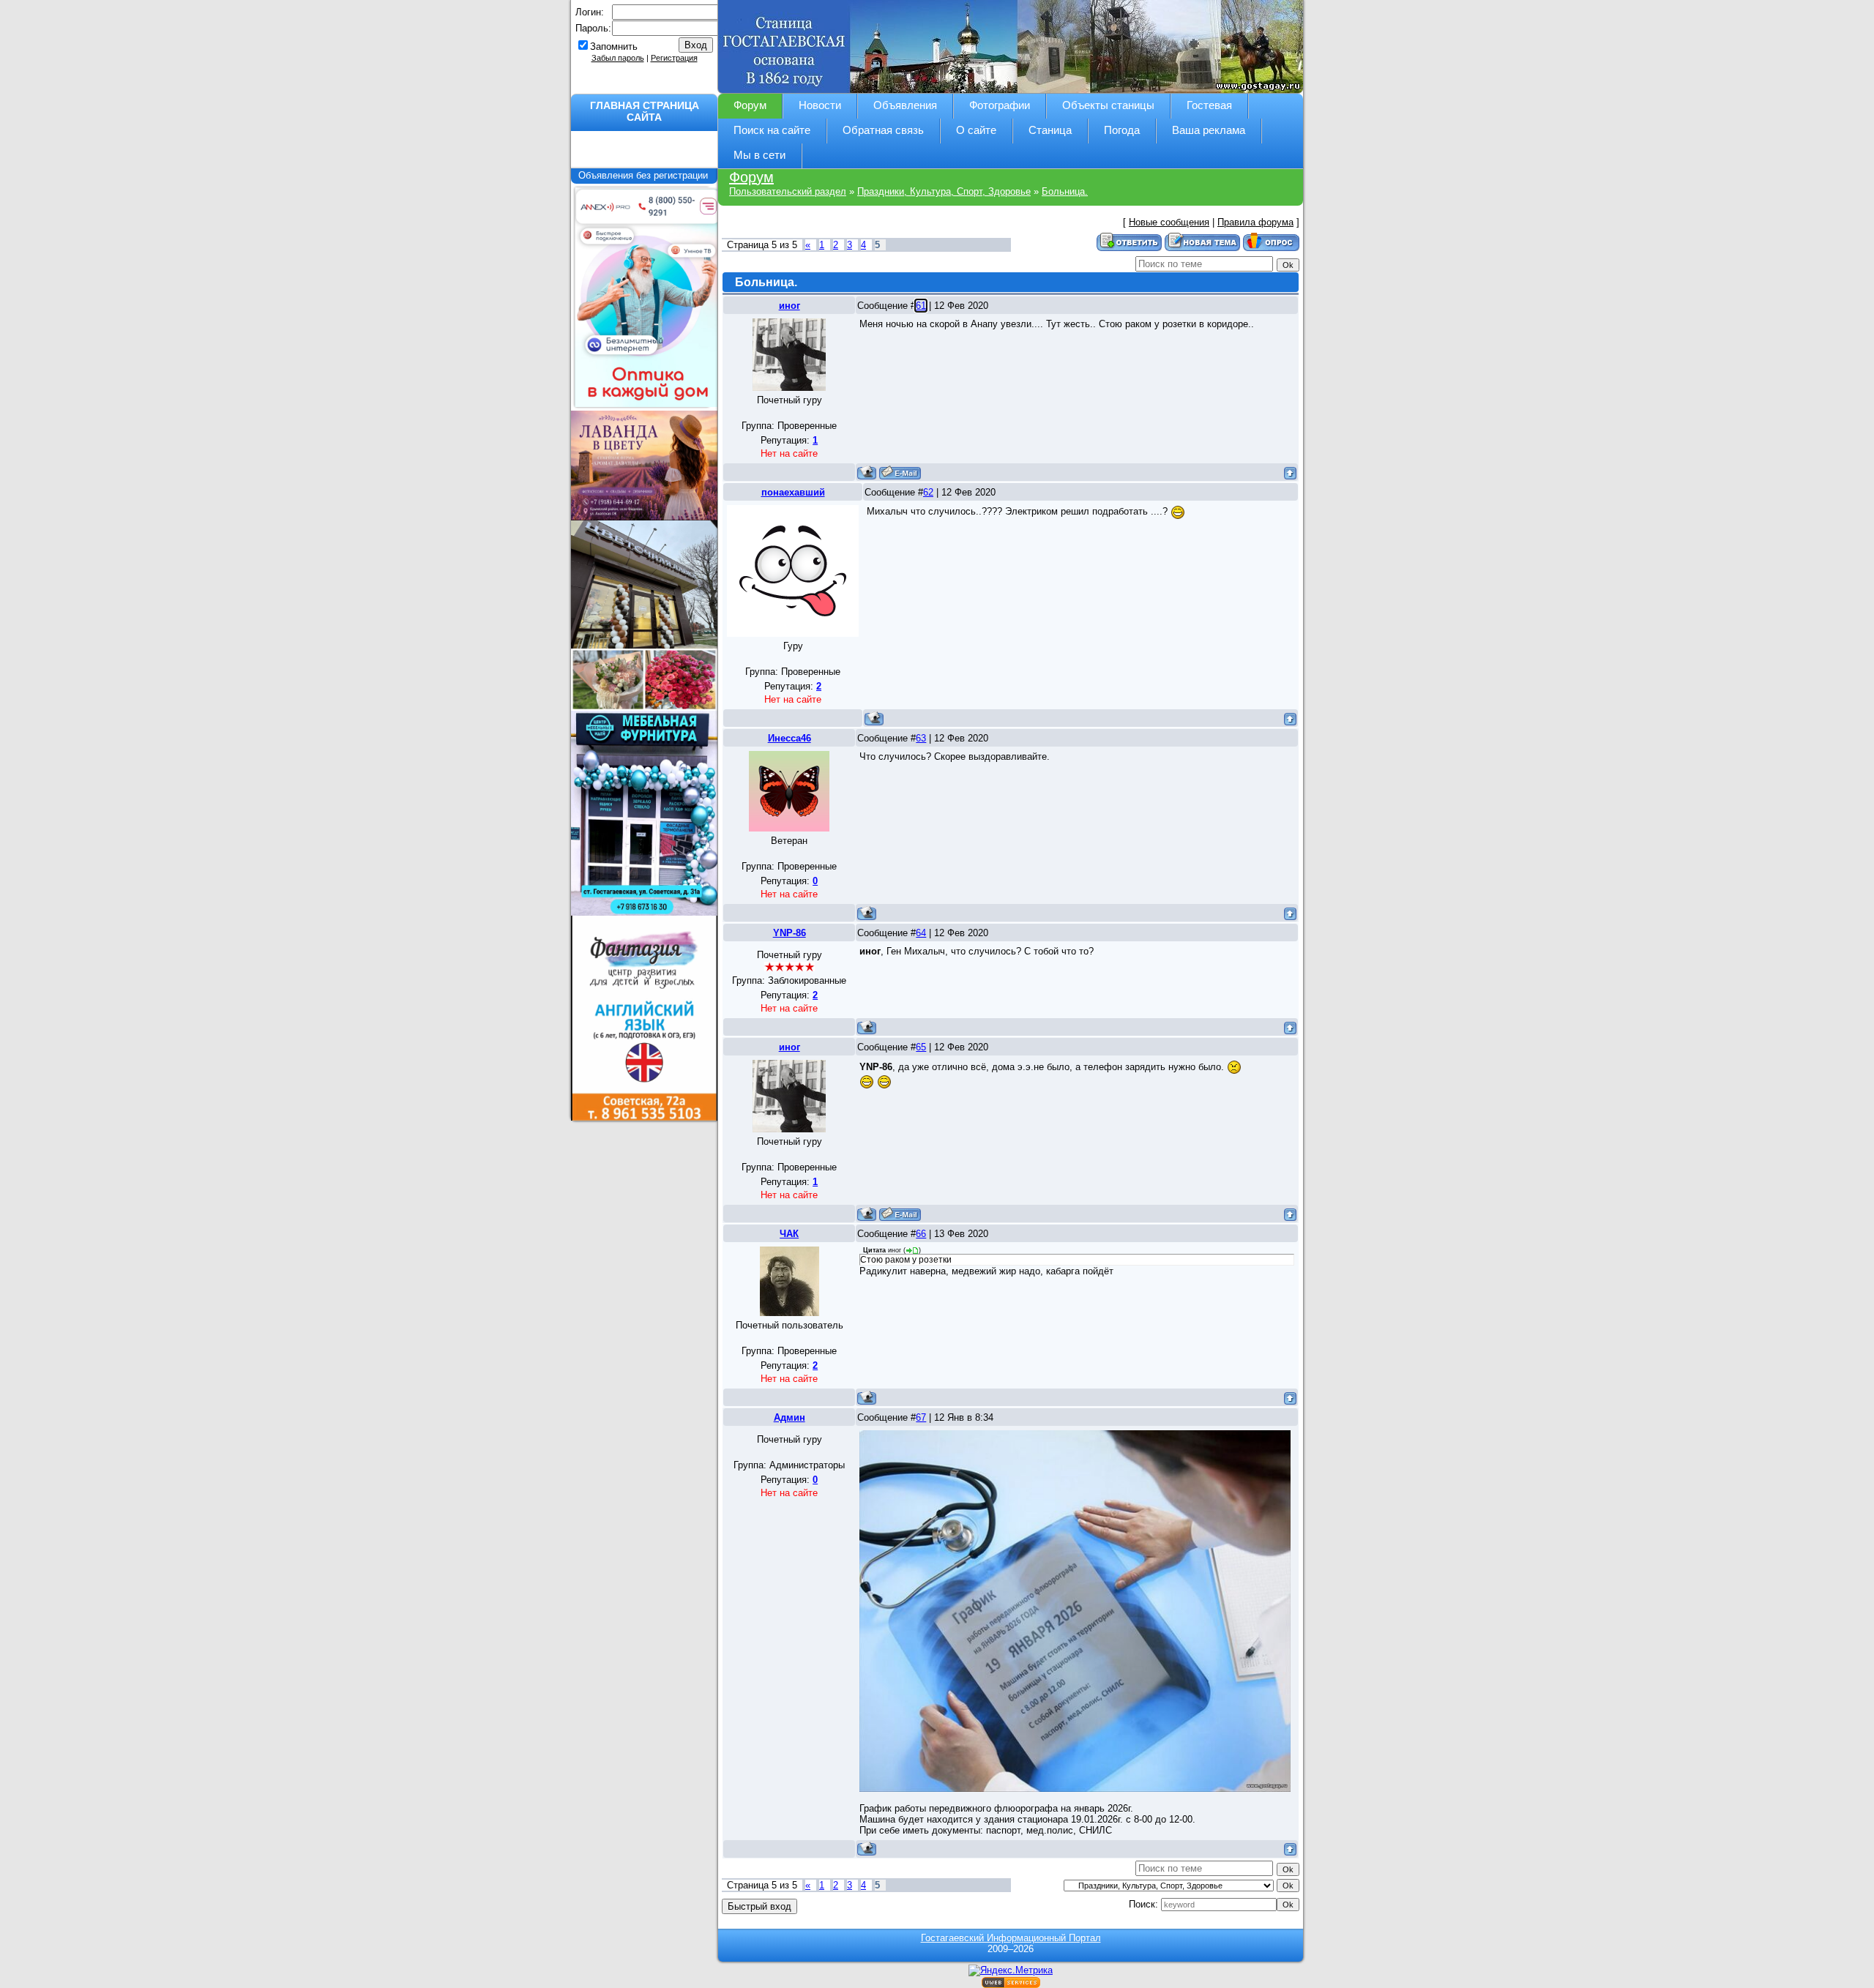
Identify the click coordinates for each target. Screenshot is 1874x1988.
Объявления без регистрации (645, 175)
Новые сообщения (1169, 222)
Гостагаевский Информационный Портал (1011, 1938)
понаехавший (793, 492)
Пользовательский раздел (788, 191)
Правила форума (1255, 222)
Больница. (1065, 191)
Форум (751, 177)
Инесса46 (789, 738)
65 (921, 1047)
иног (789, 306)
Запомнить (614, 46)
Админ (789, 1417)
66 (921, 1234)
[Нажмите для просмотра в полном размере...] (1075, 1610)
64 (921, 933)
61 (921, 306)
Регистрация (674, 58)
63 (921, 738)
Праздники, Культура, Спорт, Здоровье (944, 191)
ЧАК (789, 1234)
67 (921, 1417)
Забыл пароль (618, 58)
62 (928, 492)
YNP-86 (789, 933)
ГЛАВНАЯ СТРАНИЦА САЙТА (645, 111)
